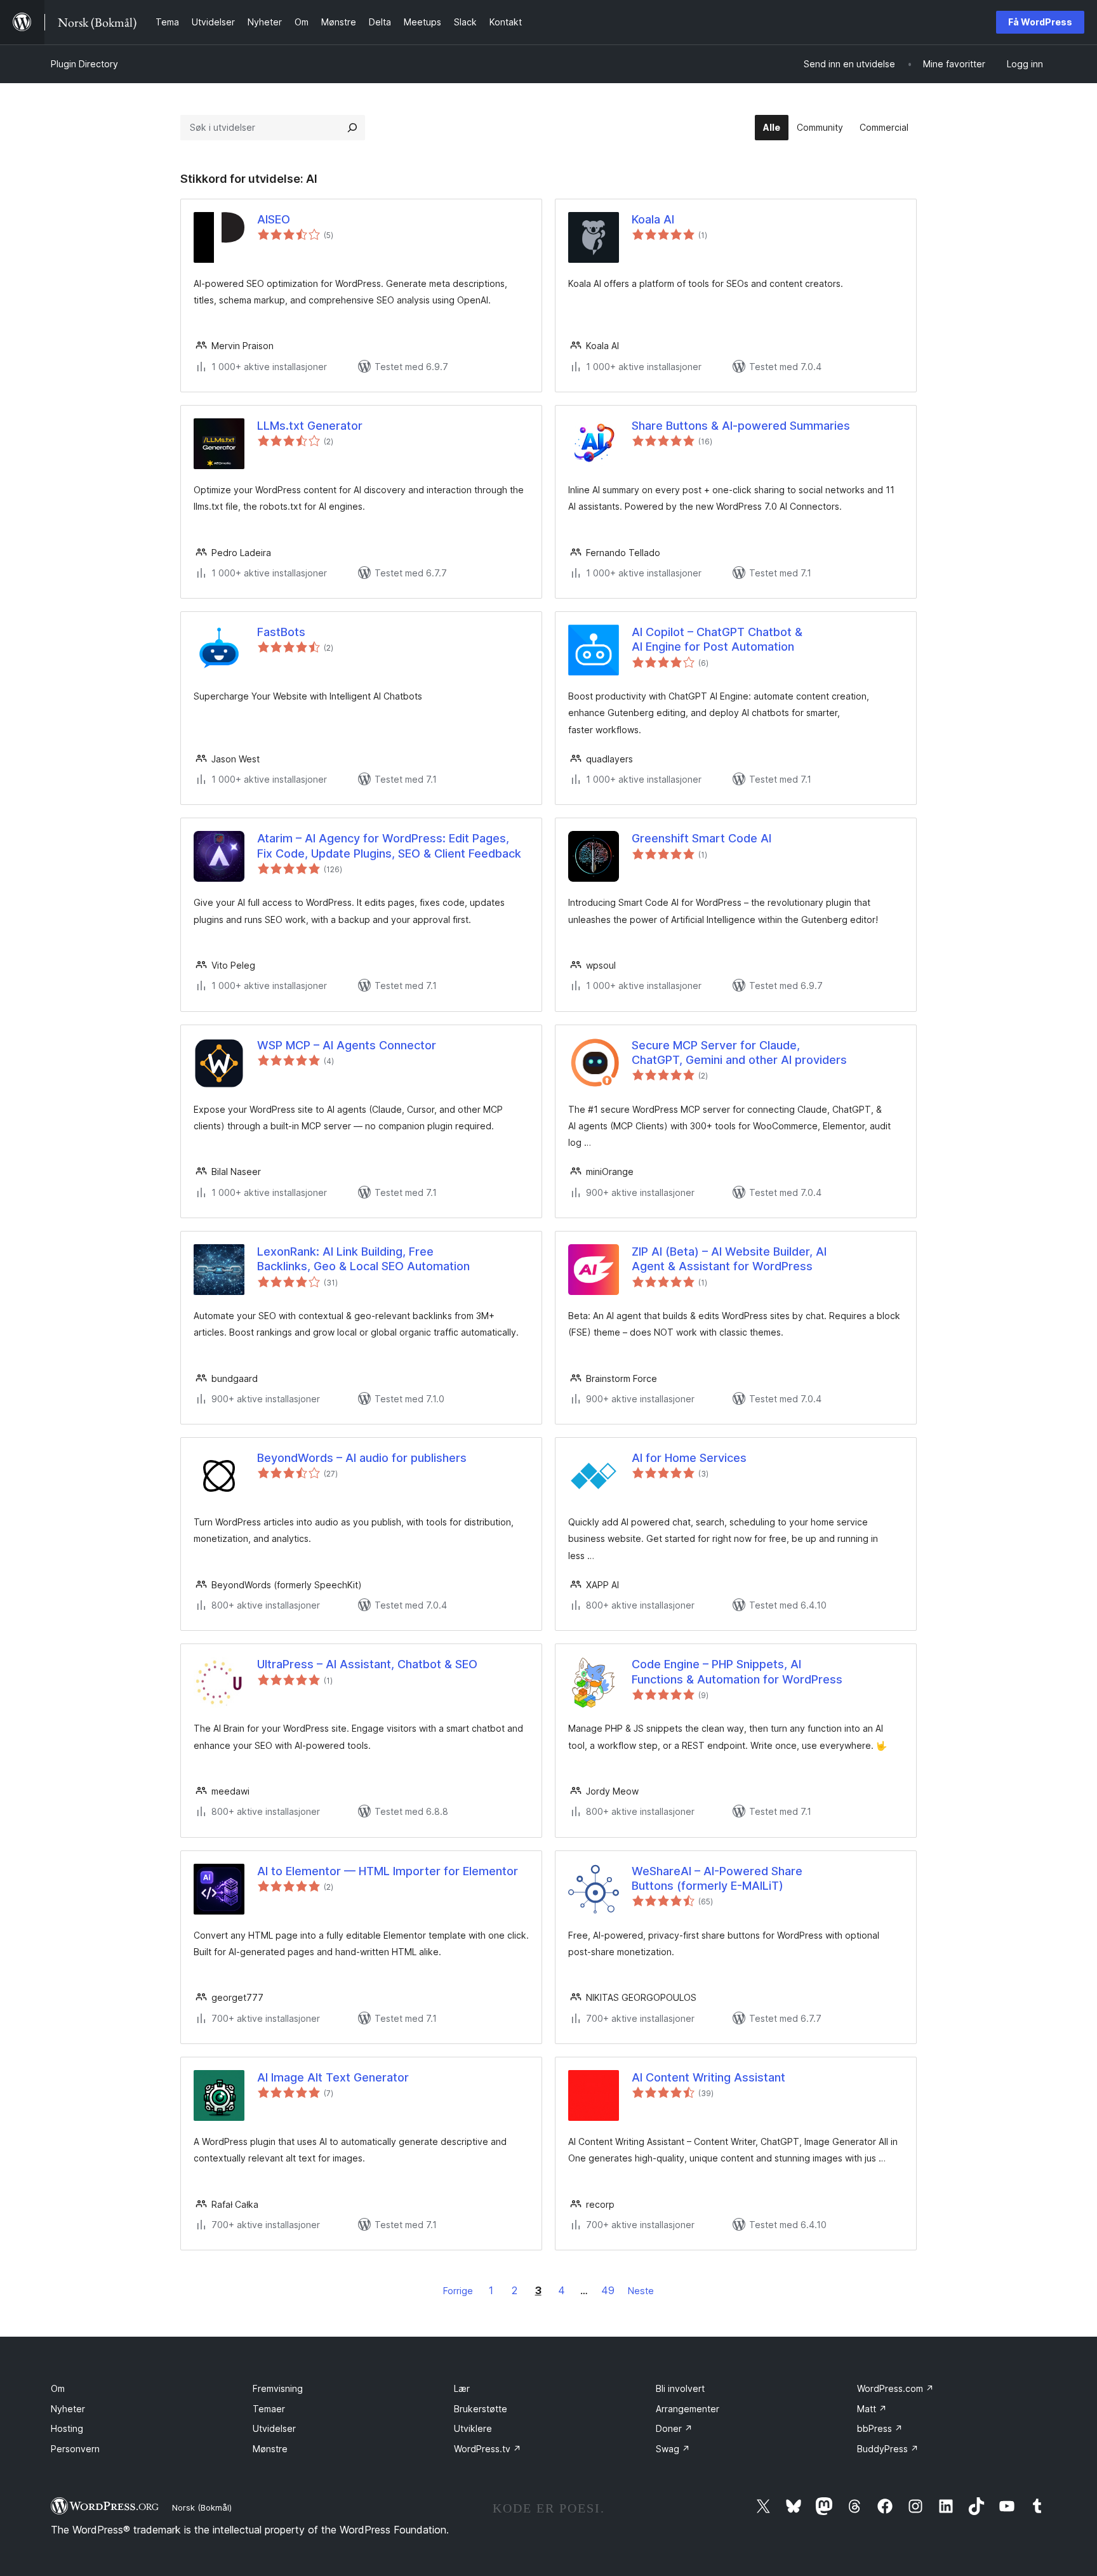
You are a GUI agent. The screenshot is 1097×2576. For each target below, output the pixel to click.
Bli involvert (680, 2388)
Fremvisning (278, 2388)
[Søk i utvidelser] (352, 128)
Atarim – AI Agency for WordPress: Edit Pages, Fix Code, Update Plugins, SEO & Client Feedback (389, 846)
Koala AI (653, 219)
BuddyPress (888, 2449)
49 (608, 2290)
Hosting (67, 2428)
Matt (872, 2409)
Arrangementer (688, 2409)
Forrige (458, 2291)
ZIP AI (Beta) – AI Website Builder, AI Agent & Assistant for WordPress (729, 1259)
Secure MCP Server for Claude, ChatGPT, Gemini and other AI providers (739, 1052)
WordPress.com (895, 2388)
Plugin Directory (84, 64)
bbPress (880, 2428)
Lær (462, 2388)
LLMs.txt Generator (310, 426)
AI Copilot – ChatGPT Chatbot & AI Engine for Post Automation (717, 639)
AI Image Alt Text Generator (333, 2077)
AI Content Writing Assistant (708, 2077)
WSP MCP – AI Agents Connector (347, 1045)
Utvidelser (274, 2428)
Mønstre (270, 2449)
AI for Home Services (689, 1458)
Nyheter (68, 2409)
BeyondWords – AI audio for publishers (362, 1458)
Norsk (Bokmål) (202, 2507)
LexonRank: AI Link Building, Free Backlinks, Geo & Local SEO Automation (363, 1259)
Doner (674, 2428)
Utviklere (473, 2428)
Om (58, 2388)
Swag (673, 2449)
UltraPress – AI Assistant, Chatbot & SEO (367, 1664)
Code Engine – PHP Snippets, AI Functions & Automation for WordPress (737, 1671)
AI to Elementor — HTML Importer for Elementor (388, 1871)
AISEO (274, 219)
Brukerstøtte (481, 2409)
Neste (641, 2291)
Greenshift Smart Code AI (701, 838)
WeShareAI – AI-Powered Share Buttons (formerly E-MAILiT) (717, 1878)
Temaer (269, 2409)
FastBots (281, 632)
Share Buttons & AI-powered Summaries (741, 426)
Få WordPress (1040, 22)
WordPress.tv (488, 2449)
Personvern (75, 2449)
